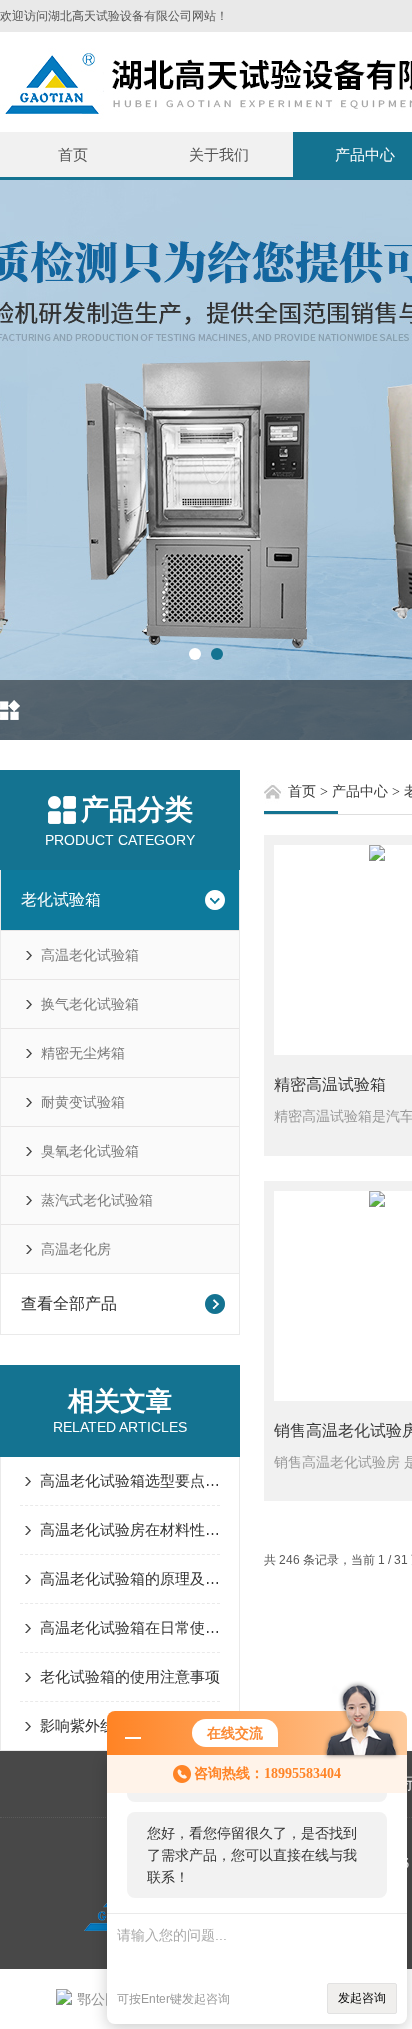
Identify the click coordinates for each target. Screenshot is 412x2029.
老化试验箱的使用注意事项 (130, 1676)
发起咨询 (362, 1998)
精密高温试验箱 (330, 1084)
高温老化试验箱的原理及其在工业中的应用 (130, 1578)
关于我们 (219, 154)
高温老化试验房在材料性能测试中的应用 (130, 1529)
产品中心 (360, 791)
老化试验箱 (61, 899)
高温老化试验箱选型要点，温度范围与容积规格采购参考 (130, 1480)
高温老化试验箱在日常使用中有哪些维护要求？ (130, 1627)
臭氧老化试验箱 (90, 1151)
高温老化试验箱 (90, 955)
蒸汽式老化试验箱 (97, 1200)
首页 (73, 154)
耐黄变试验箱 (83, 1102)
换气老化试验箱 (90, 1004)
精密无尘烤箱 (83, 1053)
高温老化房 (76, 1249)
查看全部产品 (69, 1303)
